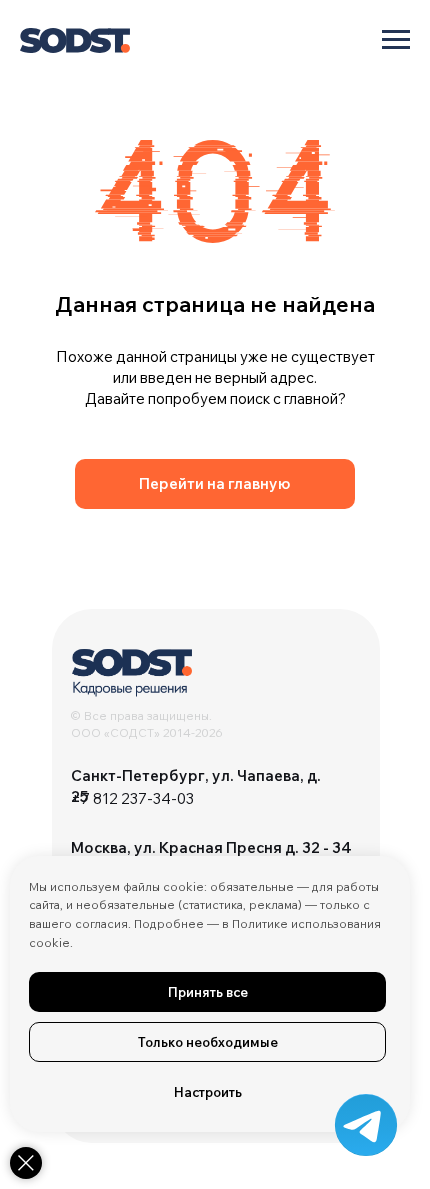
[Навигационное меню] (396, 40)
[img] (132, 673)
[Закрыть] (26, 1163)
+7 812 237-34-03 (132, 798)
